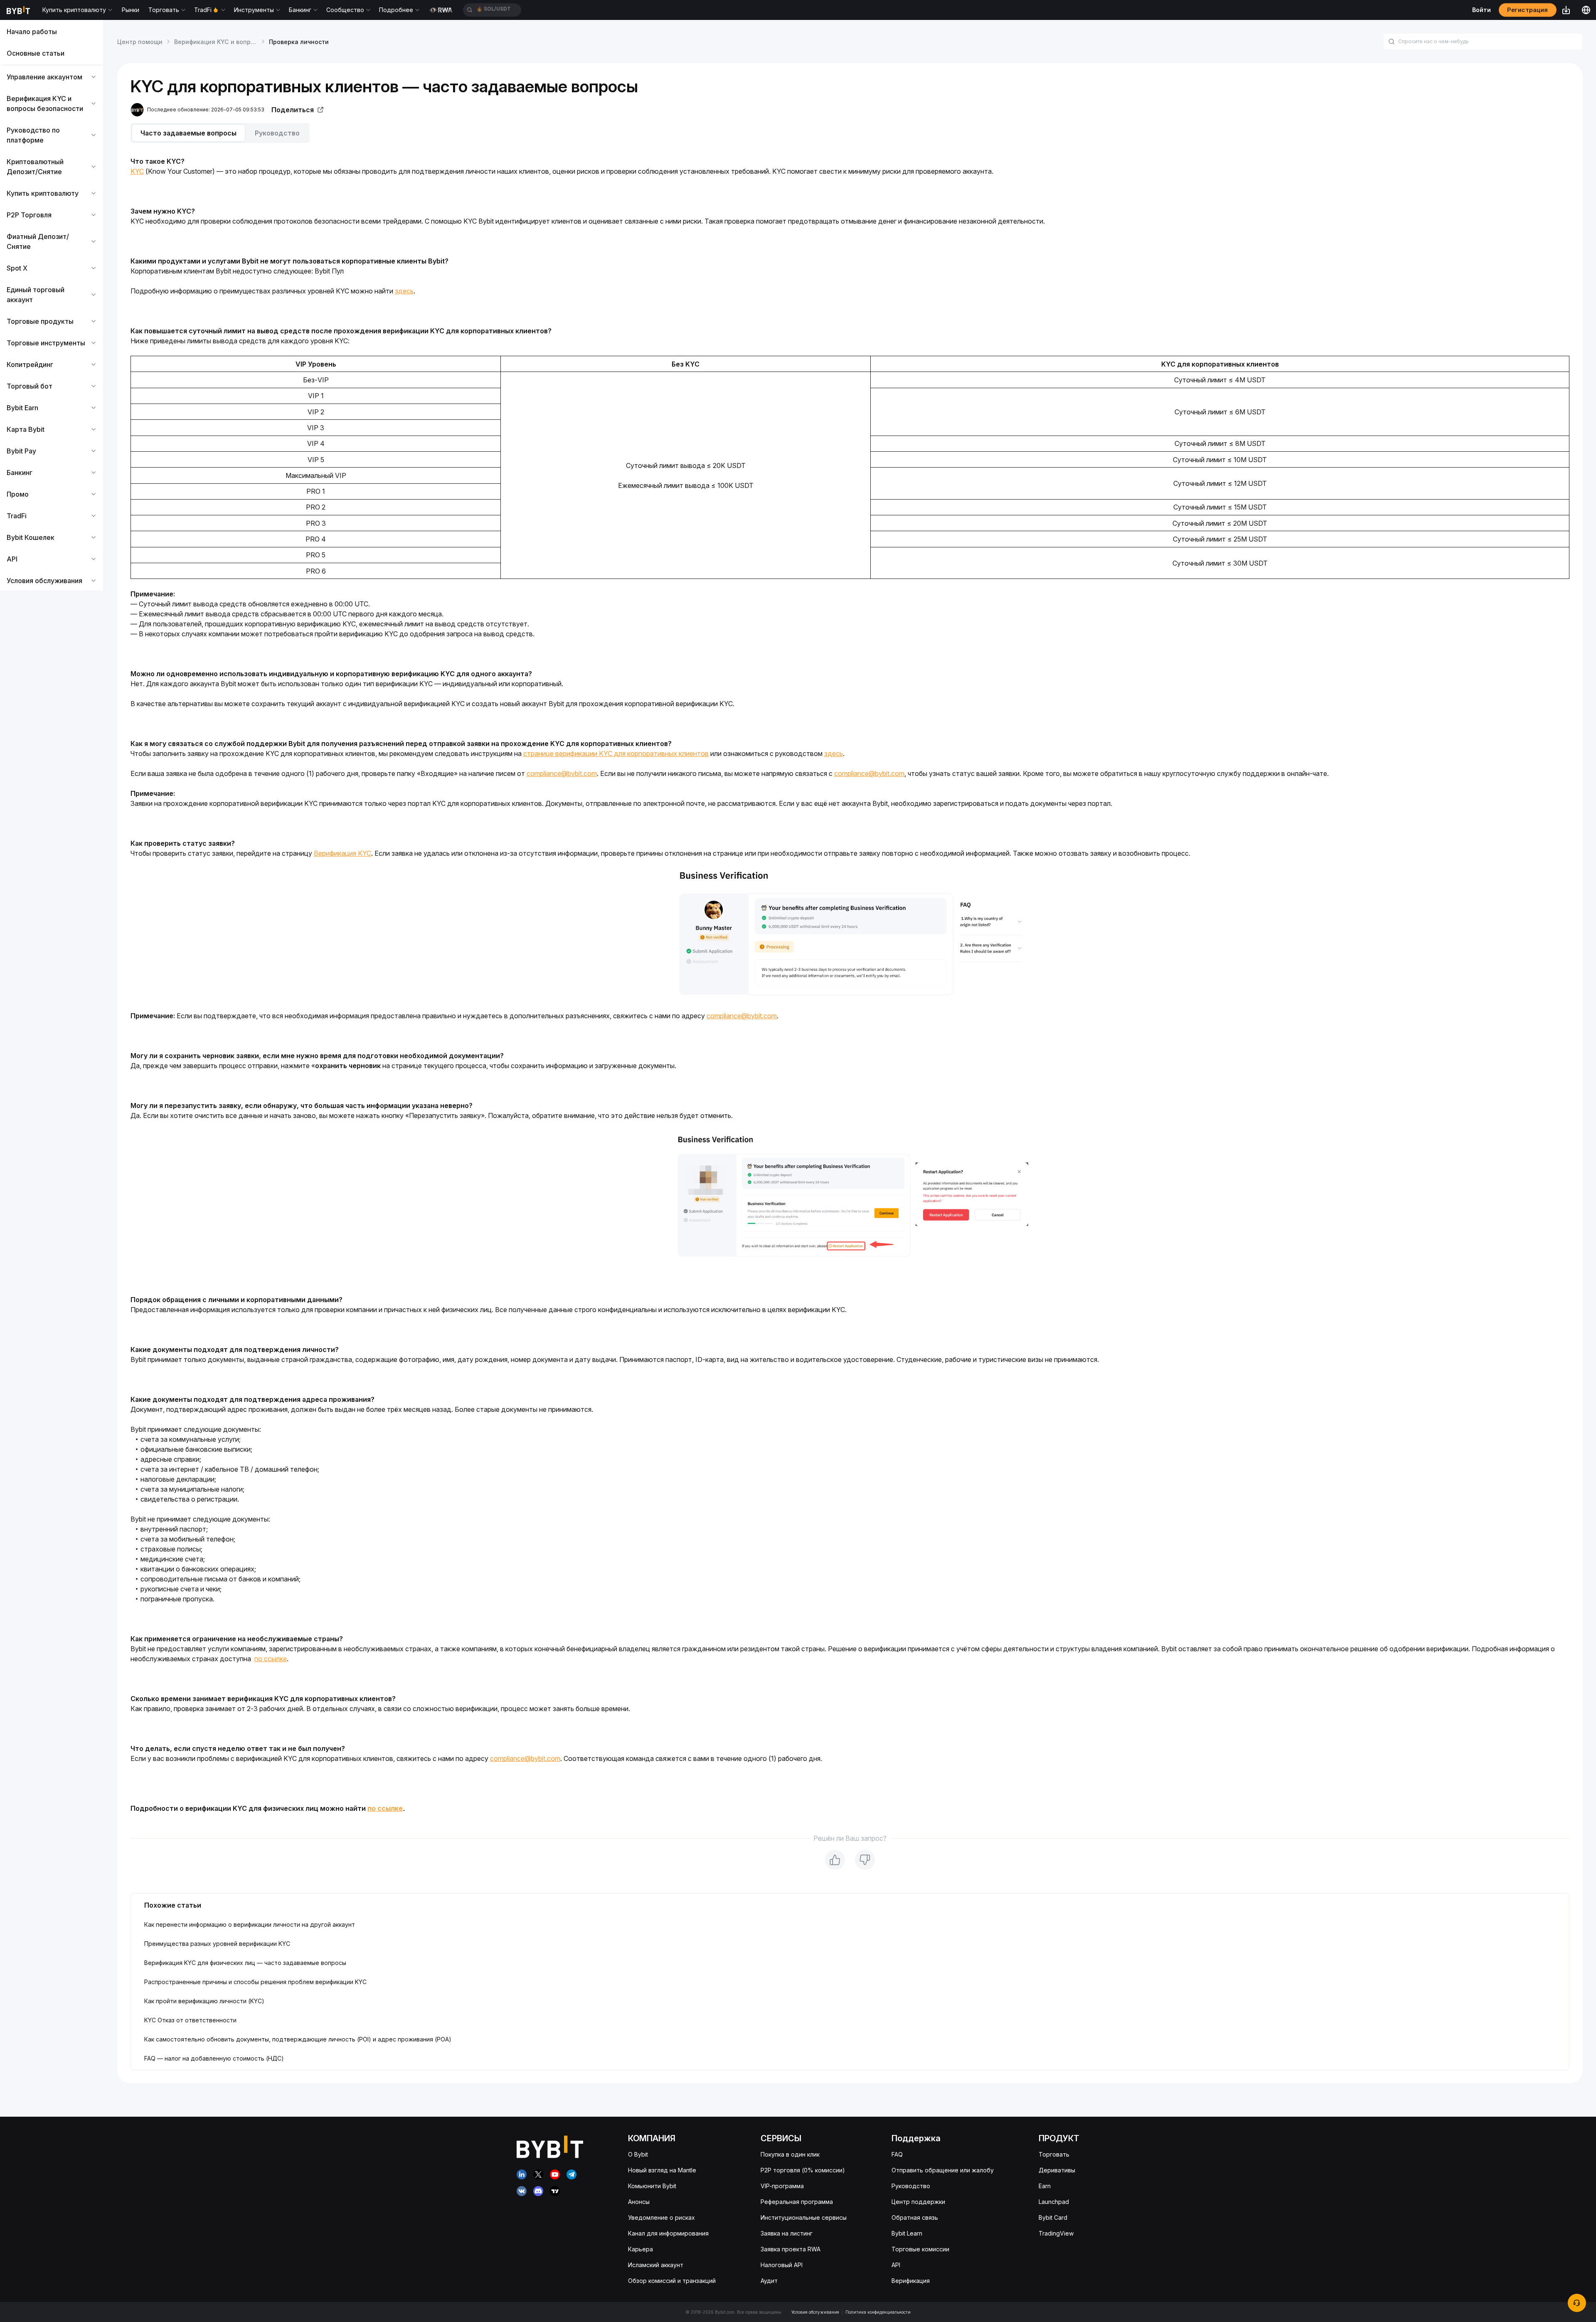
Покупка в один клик (790, 2154)
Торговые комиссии (920, 2249)
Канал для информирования (668, 2233)
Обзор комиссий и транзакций (672, 2281)
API (896, 2265)
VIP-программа (782, 2186)
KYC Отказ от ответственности (190, 2020)
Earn (1045, 2186)
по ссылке (271, 1659)
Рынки (131, 10)
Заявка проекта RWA (791, 2249)
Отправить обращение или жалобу (943, 2170)
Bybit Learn (907, 2233)
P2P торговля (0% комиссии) (803, 2170)
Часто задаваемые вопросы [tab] (188, 133)
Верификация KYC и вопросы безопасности (240, 42)
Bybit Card (1053, 2217)
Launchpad (1054, 2202)
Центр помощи (140, 42)
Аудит (769, 2281)
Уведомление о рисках (661, 2217)
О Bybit (638, 2154)
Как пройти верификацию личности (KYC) (204, 2001)
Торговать (1054, 2154)
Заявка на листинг (787, 2233)
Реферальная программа (797, 2202)
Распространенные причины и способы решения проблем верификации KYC (255, 1982)
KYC (137, 171)
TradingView (1056, 2233)
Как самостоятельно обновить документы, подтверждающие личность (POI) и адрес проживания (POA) (298, 2039)
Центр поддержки (918, 2202)
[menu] (52, 306)
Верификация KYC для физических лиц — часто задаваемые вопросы (245, 1963)
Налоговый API (782, 2265)
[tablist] (850, 133)
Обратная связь (915, 2217)
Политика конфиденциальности (878, 2312)
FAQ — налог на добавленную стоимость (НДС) (214, 2058)
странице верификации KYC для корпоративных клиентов (616, 753)
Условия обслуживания (815, 2312)
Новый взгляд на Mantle (662, 2170)
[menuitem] (52, 32)
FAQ (897, 2154)
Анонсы (639, 2202)
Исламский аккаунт (656, 2265)
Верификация (911, 2281)
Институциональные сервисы (804, 2217)
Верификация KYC (342, 853)
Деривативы (1057, 2170)
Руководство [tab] (277, 133)
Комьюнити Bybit (652, 2186)
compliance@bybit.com (562, 773)
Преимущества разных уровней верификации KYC (217, 1944)
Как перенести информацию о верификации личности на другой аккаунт (250, 1924)
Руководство (911, 2186)
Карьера (640, 2249)
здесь (404, 291)
